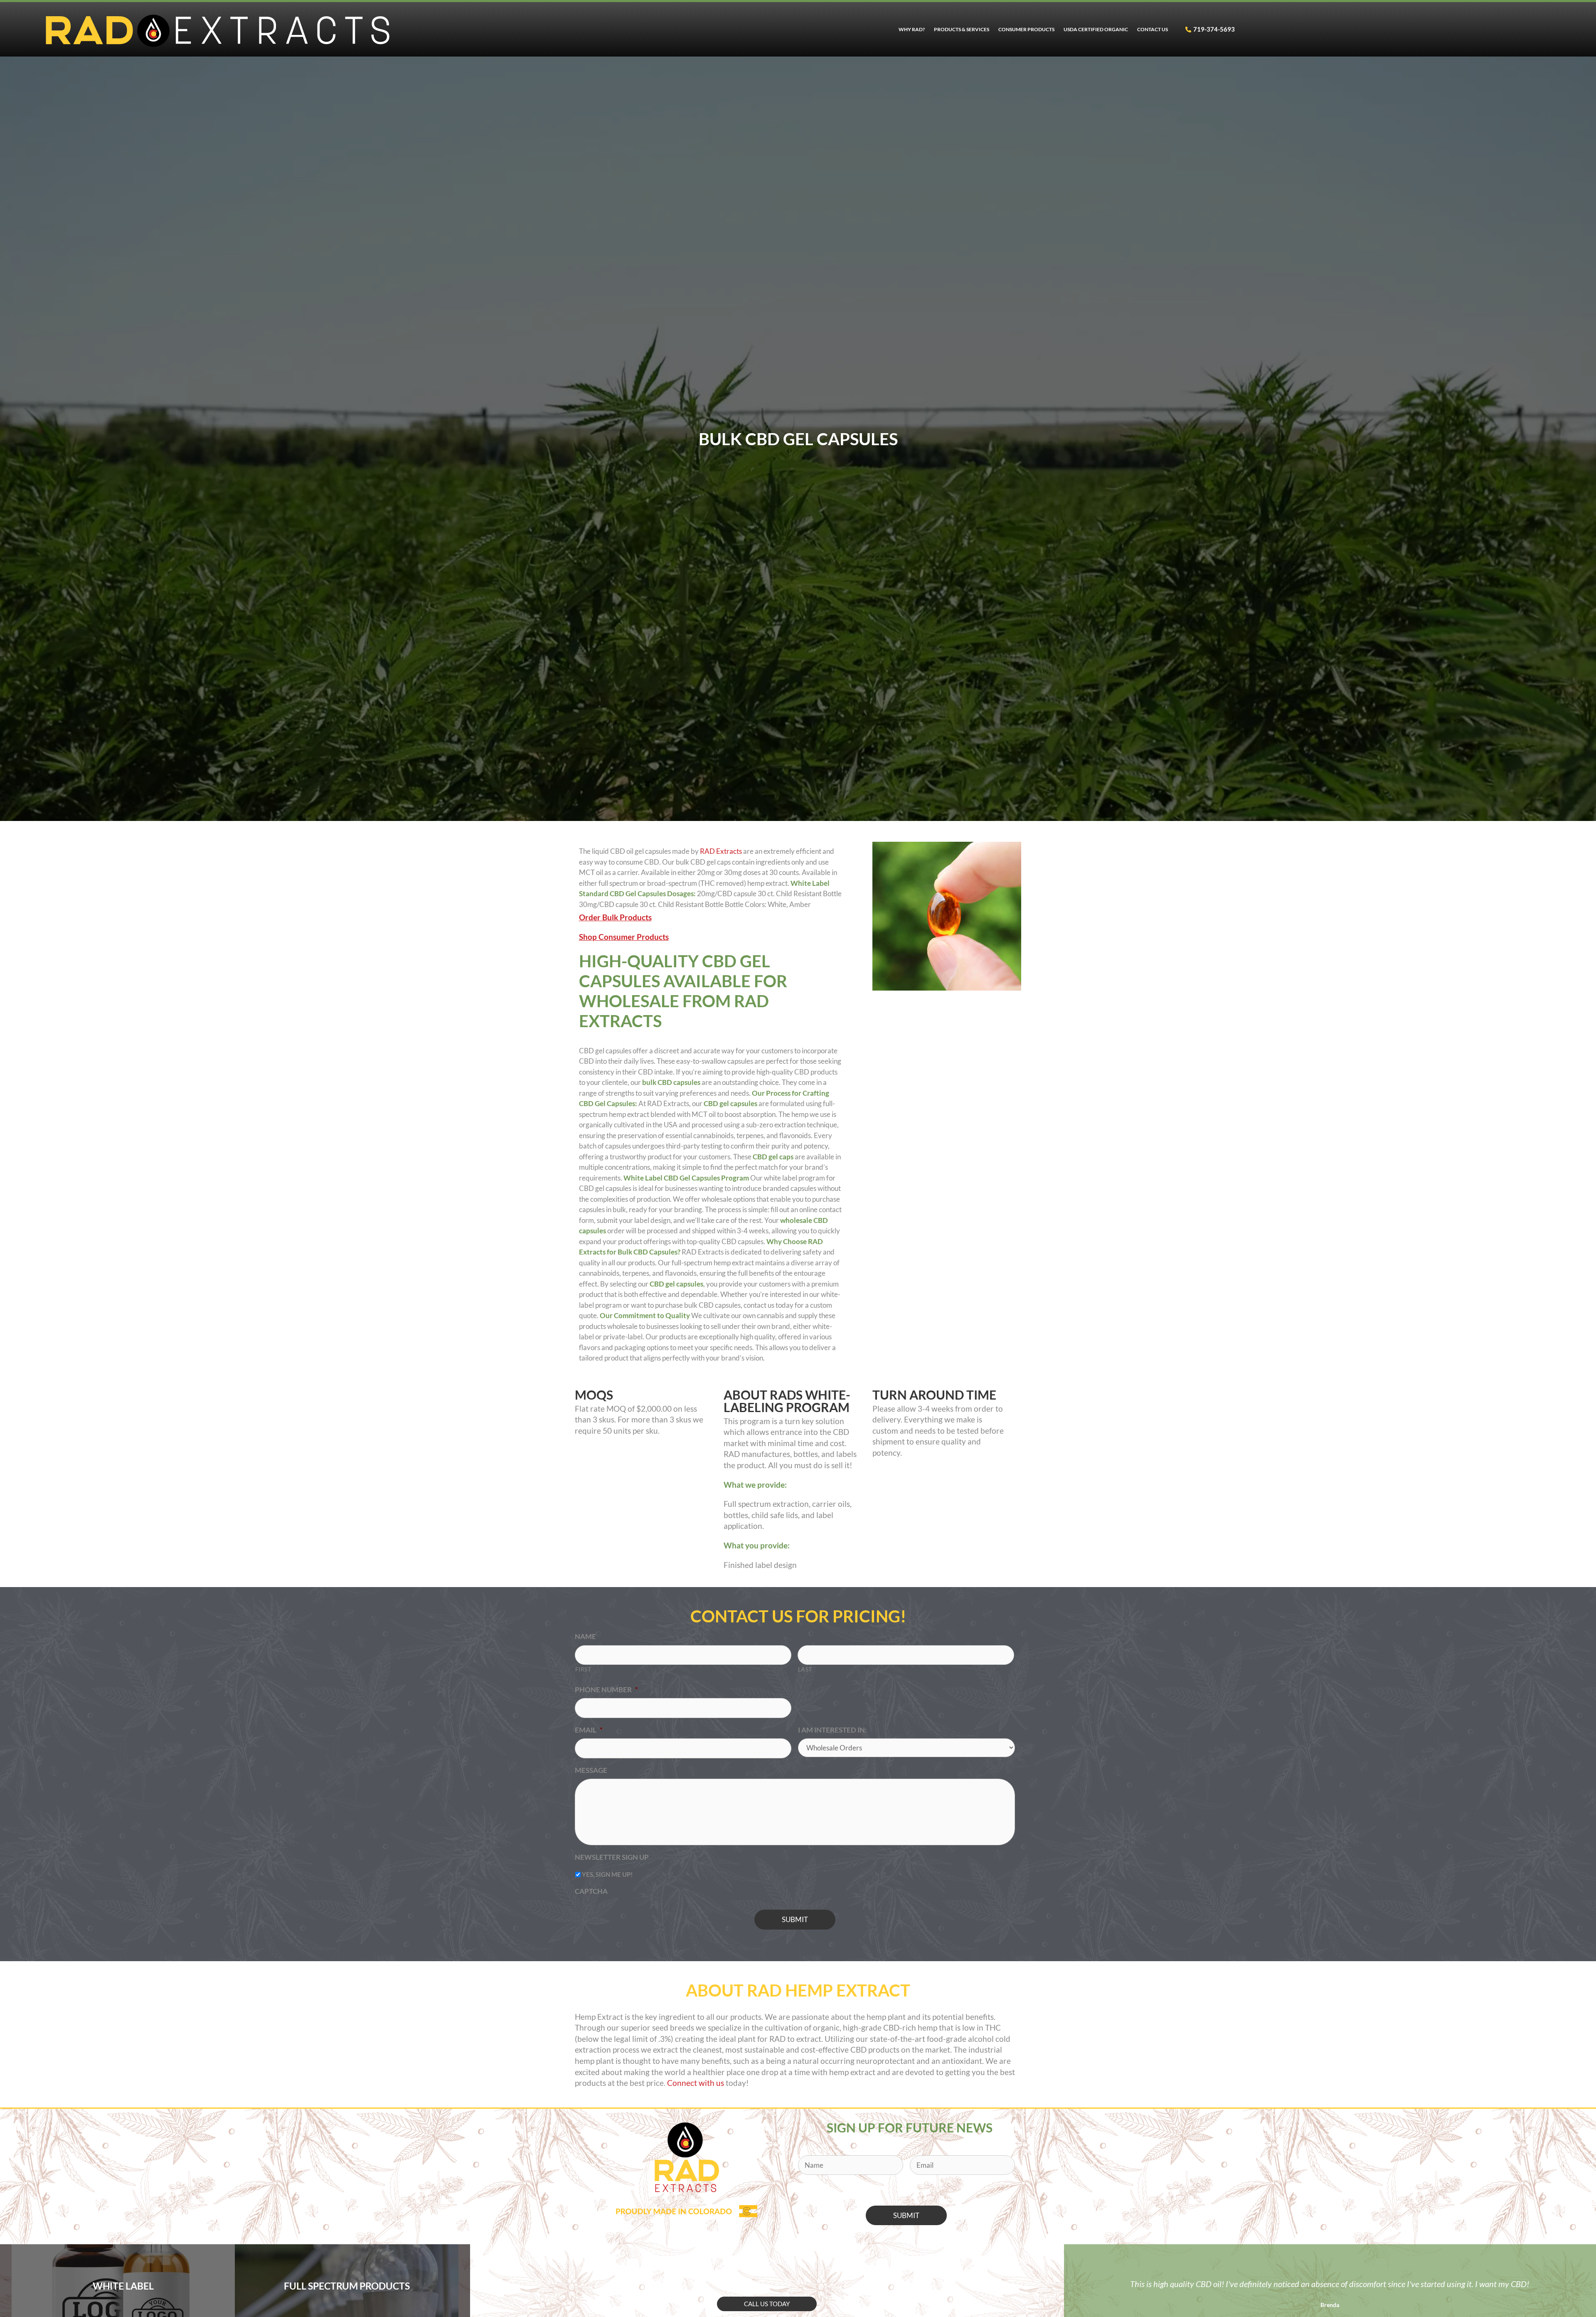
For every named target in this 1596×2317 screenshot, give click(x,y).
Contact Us (1153, 29)
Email (589, 1730)
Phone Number (606, 1690)
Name (585, 1636)
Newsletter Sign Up (612, 1857)
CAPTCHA (591, 1891)
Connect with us (696, 2083)
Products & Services (962, 29)
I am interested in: (832, 1730)
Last (805, 1669)
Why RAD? (912, 29)
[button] (767, 2304)
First (583, 1669)
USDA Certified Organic (1096, 29)
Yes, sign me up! (607, 1874)
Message (591, 1770)
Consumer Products (1026, 29)
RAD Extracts (721, 851)
